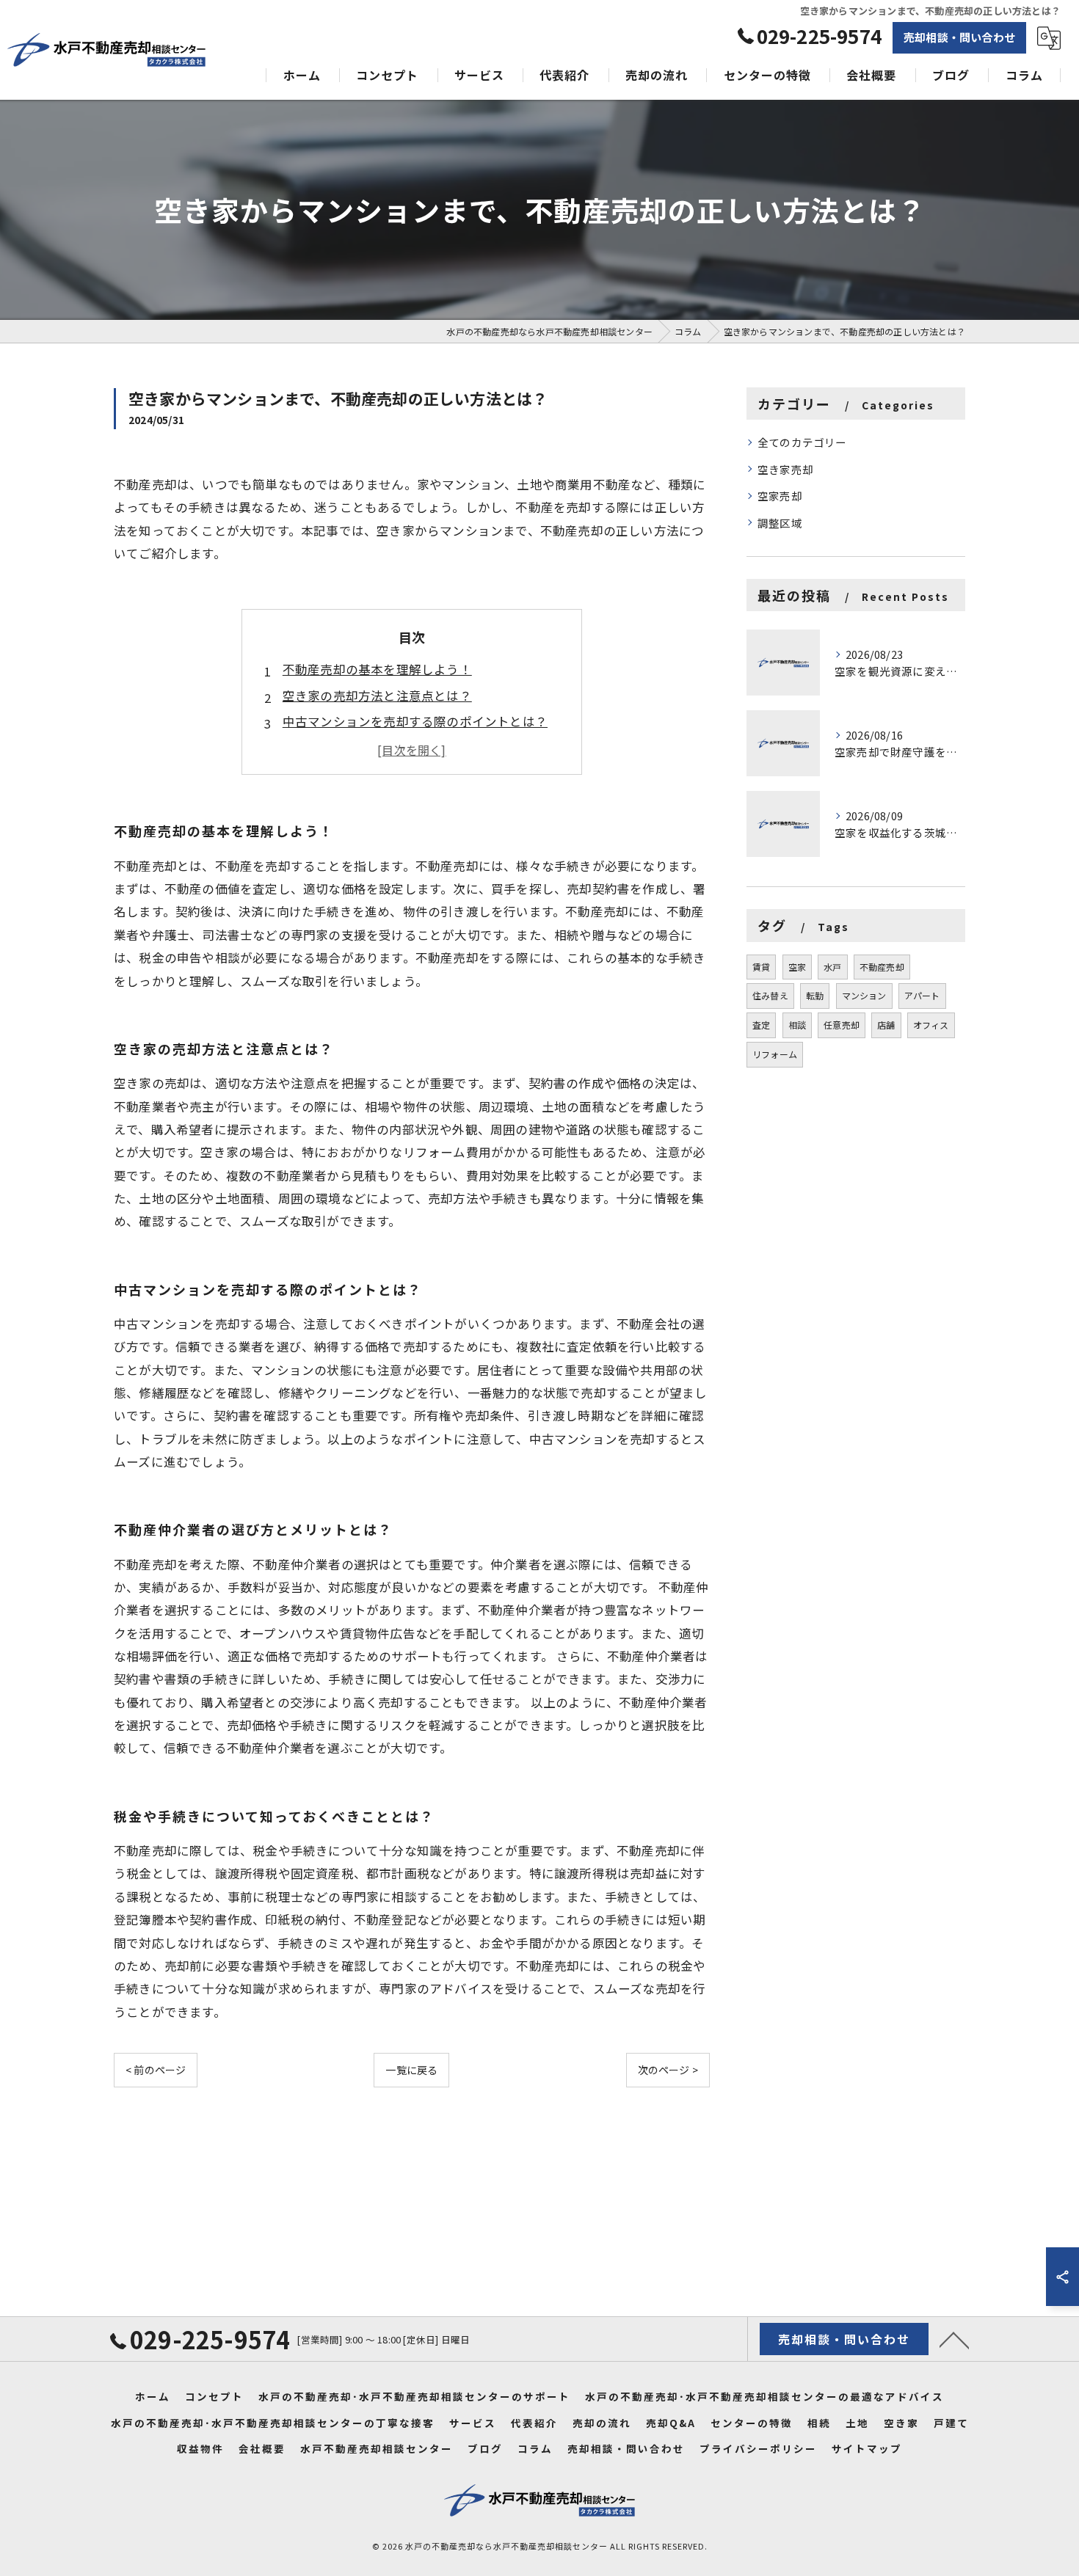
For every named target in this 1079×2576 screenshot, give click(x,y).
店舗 (886, 1025)
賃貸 (761, 967)
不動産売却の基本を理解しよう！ (377, 669)
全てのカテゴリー (802, 442)
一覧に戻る (411, 2070)
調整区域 (780, 523)
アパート (922, 995)
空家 (797, 967)
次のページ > (668, 2070)
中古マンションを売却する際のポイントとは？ (415, 721)
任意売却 (842, 1025)
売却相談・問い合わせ (959, 37)
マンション (864, 995)
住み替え (770, 995)
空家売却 (780, 496)
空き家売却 (785, 469)
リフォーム (775, 1054)
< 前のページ (156, 2070)
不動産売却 (882, 967)
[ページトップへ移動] (954, 2339)
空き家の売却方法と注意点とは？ (377, 696)
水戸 (832, 967)
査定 (761, 1025)
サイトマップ (867, 2448)
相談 (797, 1025)
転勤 (815, 995)
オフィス (931, 1025)
